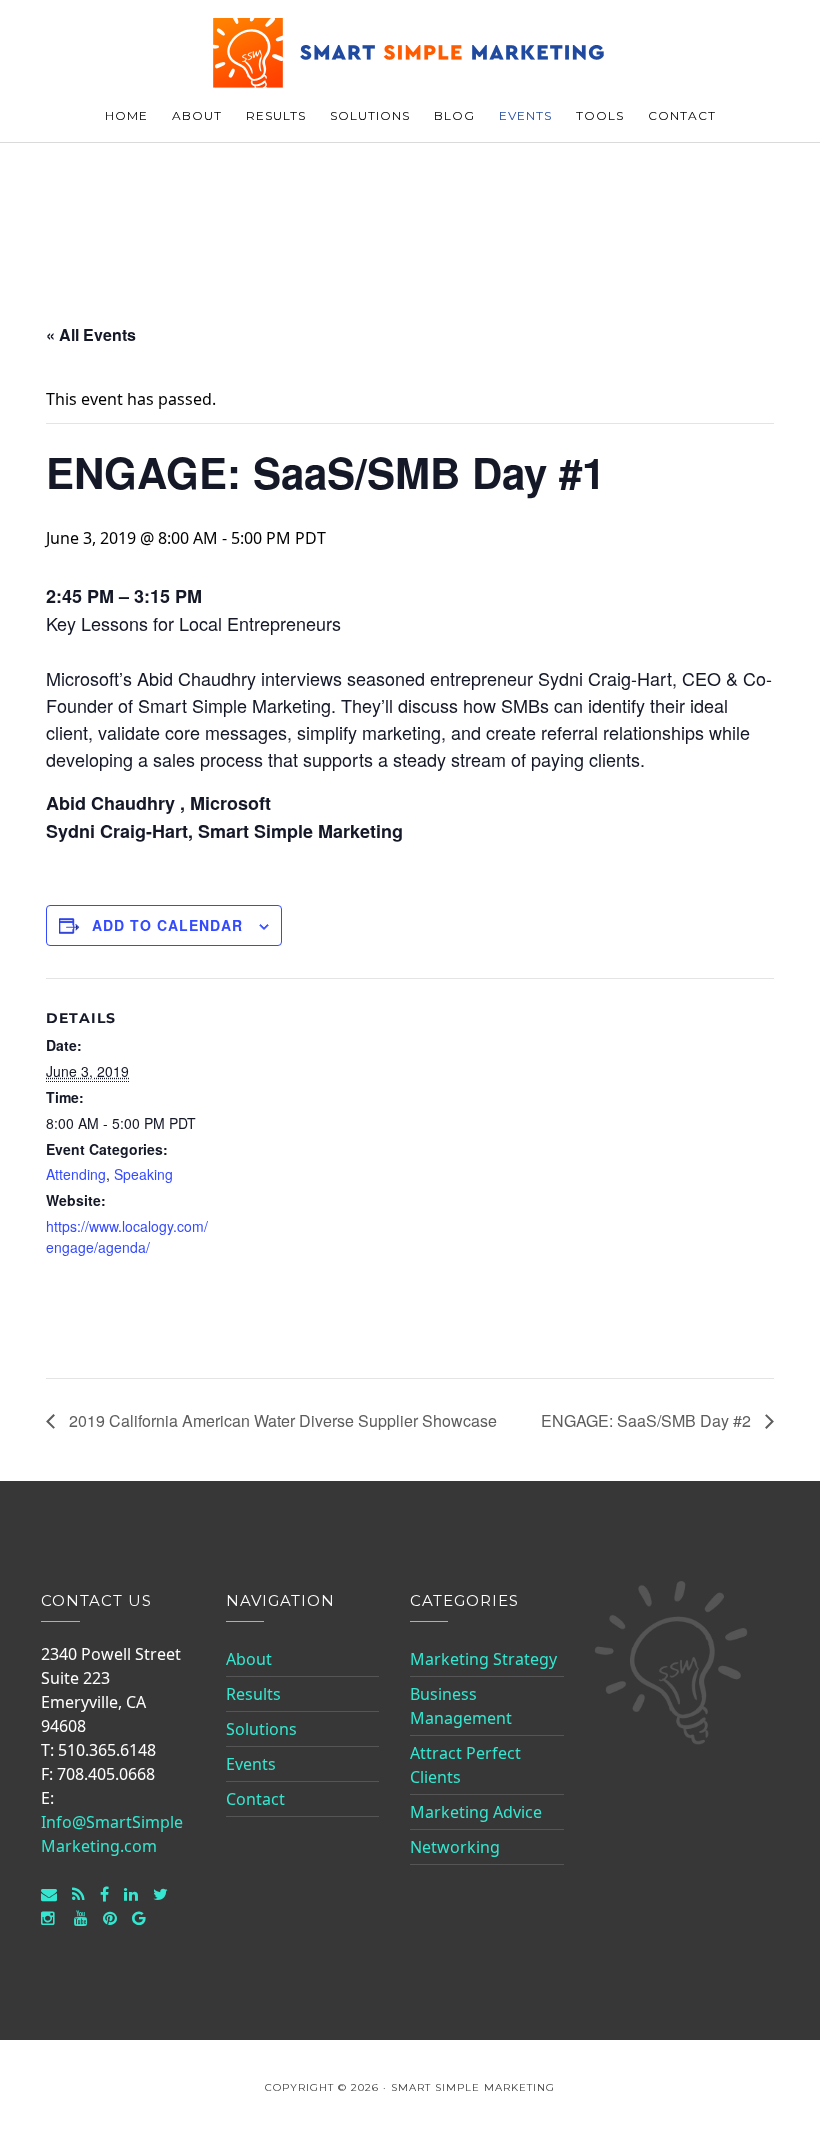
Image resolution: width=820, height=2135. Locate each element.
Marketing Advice (476, 1812)
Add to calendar (167, 925)
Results (253, 1694)
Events (251, 1764)
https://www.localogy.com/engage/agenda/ (127, 1236)
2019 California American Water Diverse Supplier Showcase (281, 1420)
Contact (255, 1799)
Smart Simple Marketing (410, 52)
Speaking (143, 1174)
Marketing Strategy (483, 1659)
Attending (76, 1174)
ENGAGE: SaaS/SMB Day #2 (648, 1420)
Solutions (261, 1729)
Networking (455, 1847)
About (249, 1659)
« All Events (91, 334)
